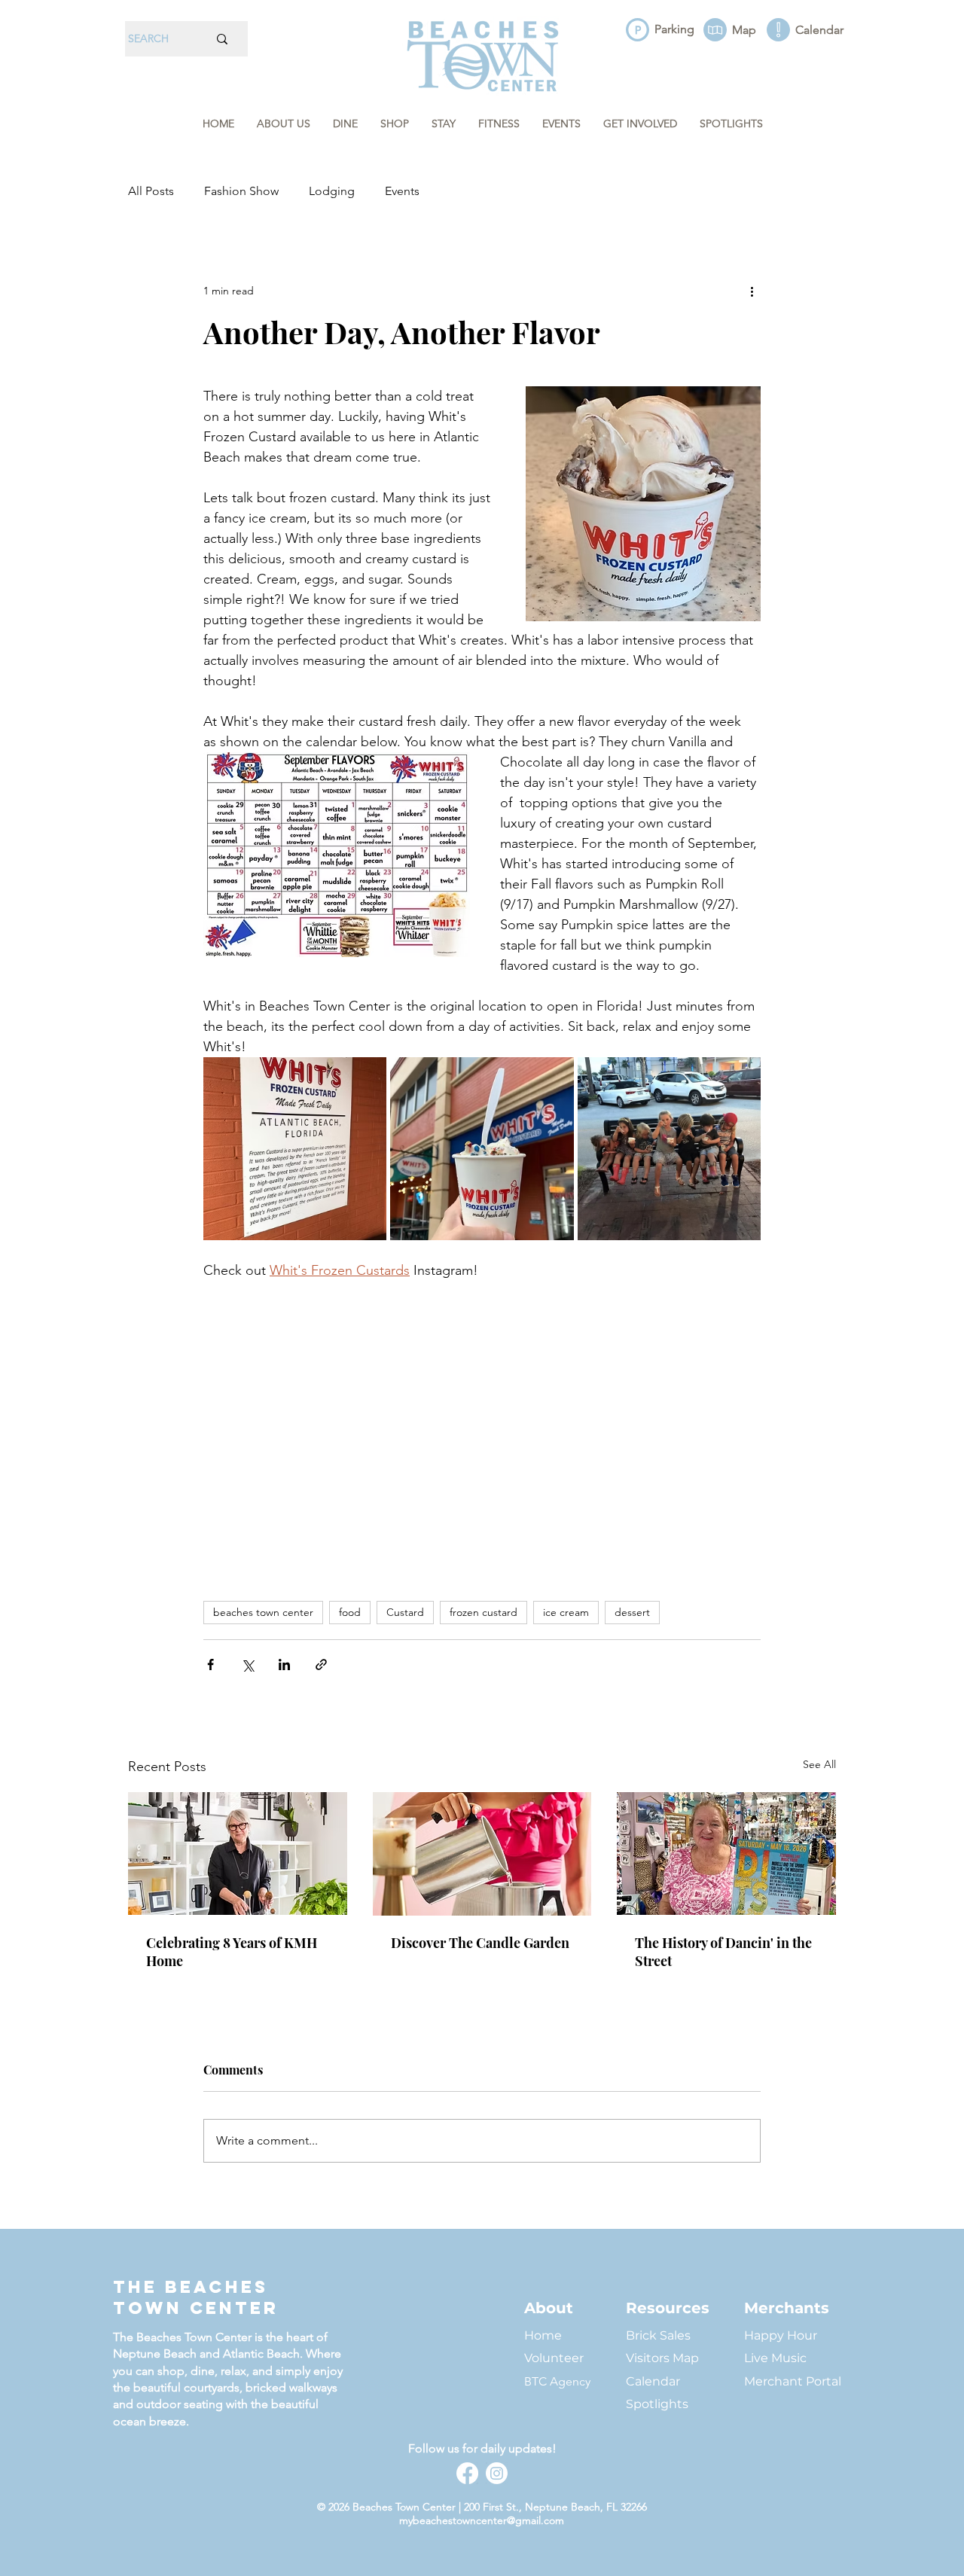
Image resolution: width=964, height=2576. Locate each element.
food (350, 1612)
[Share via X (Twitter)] (247, 1664)
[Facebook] (467, 2473)
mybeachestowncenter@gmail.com (482, 2520)
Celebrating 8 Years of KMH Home (232, 1952)
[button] (284, 124)
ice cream (566, 1612)
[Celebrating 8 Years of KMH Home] (238, 1854)
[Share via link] (321, 1664)
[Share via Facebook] (210, 1664)
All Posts (151, 191)
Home (543, 2335)
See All (819, 1764)
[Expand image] (295, 1149)
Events (402, 191)
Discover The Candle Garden (480, 1943)
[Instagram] (497, 2473)
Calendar (653, 2381)
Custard (405, 1612)
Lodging (332, 191)
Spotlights (657, 2404)
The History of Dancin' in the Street (723, 1952)
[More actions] (752, 291)
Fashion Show (241, 191)
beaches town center (263, 1612)
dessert (632, 1612)
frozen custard (484, 1612)
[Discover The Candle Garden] (482, 1854)
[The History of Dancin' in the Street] (726, 1854)
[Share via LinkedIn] (284, 1664)
